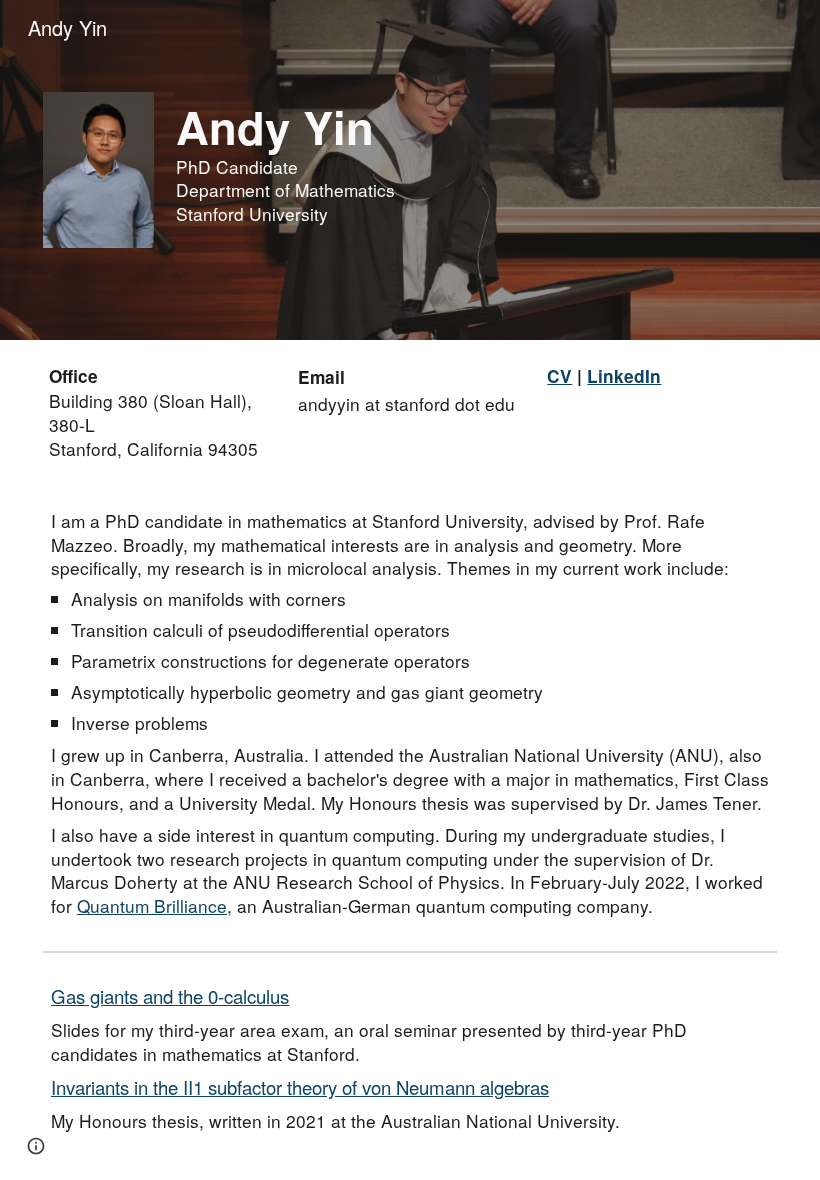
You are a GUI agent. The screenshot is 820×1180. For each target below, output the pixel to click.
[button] (36, 1146)
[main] (472, 163)
